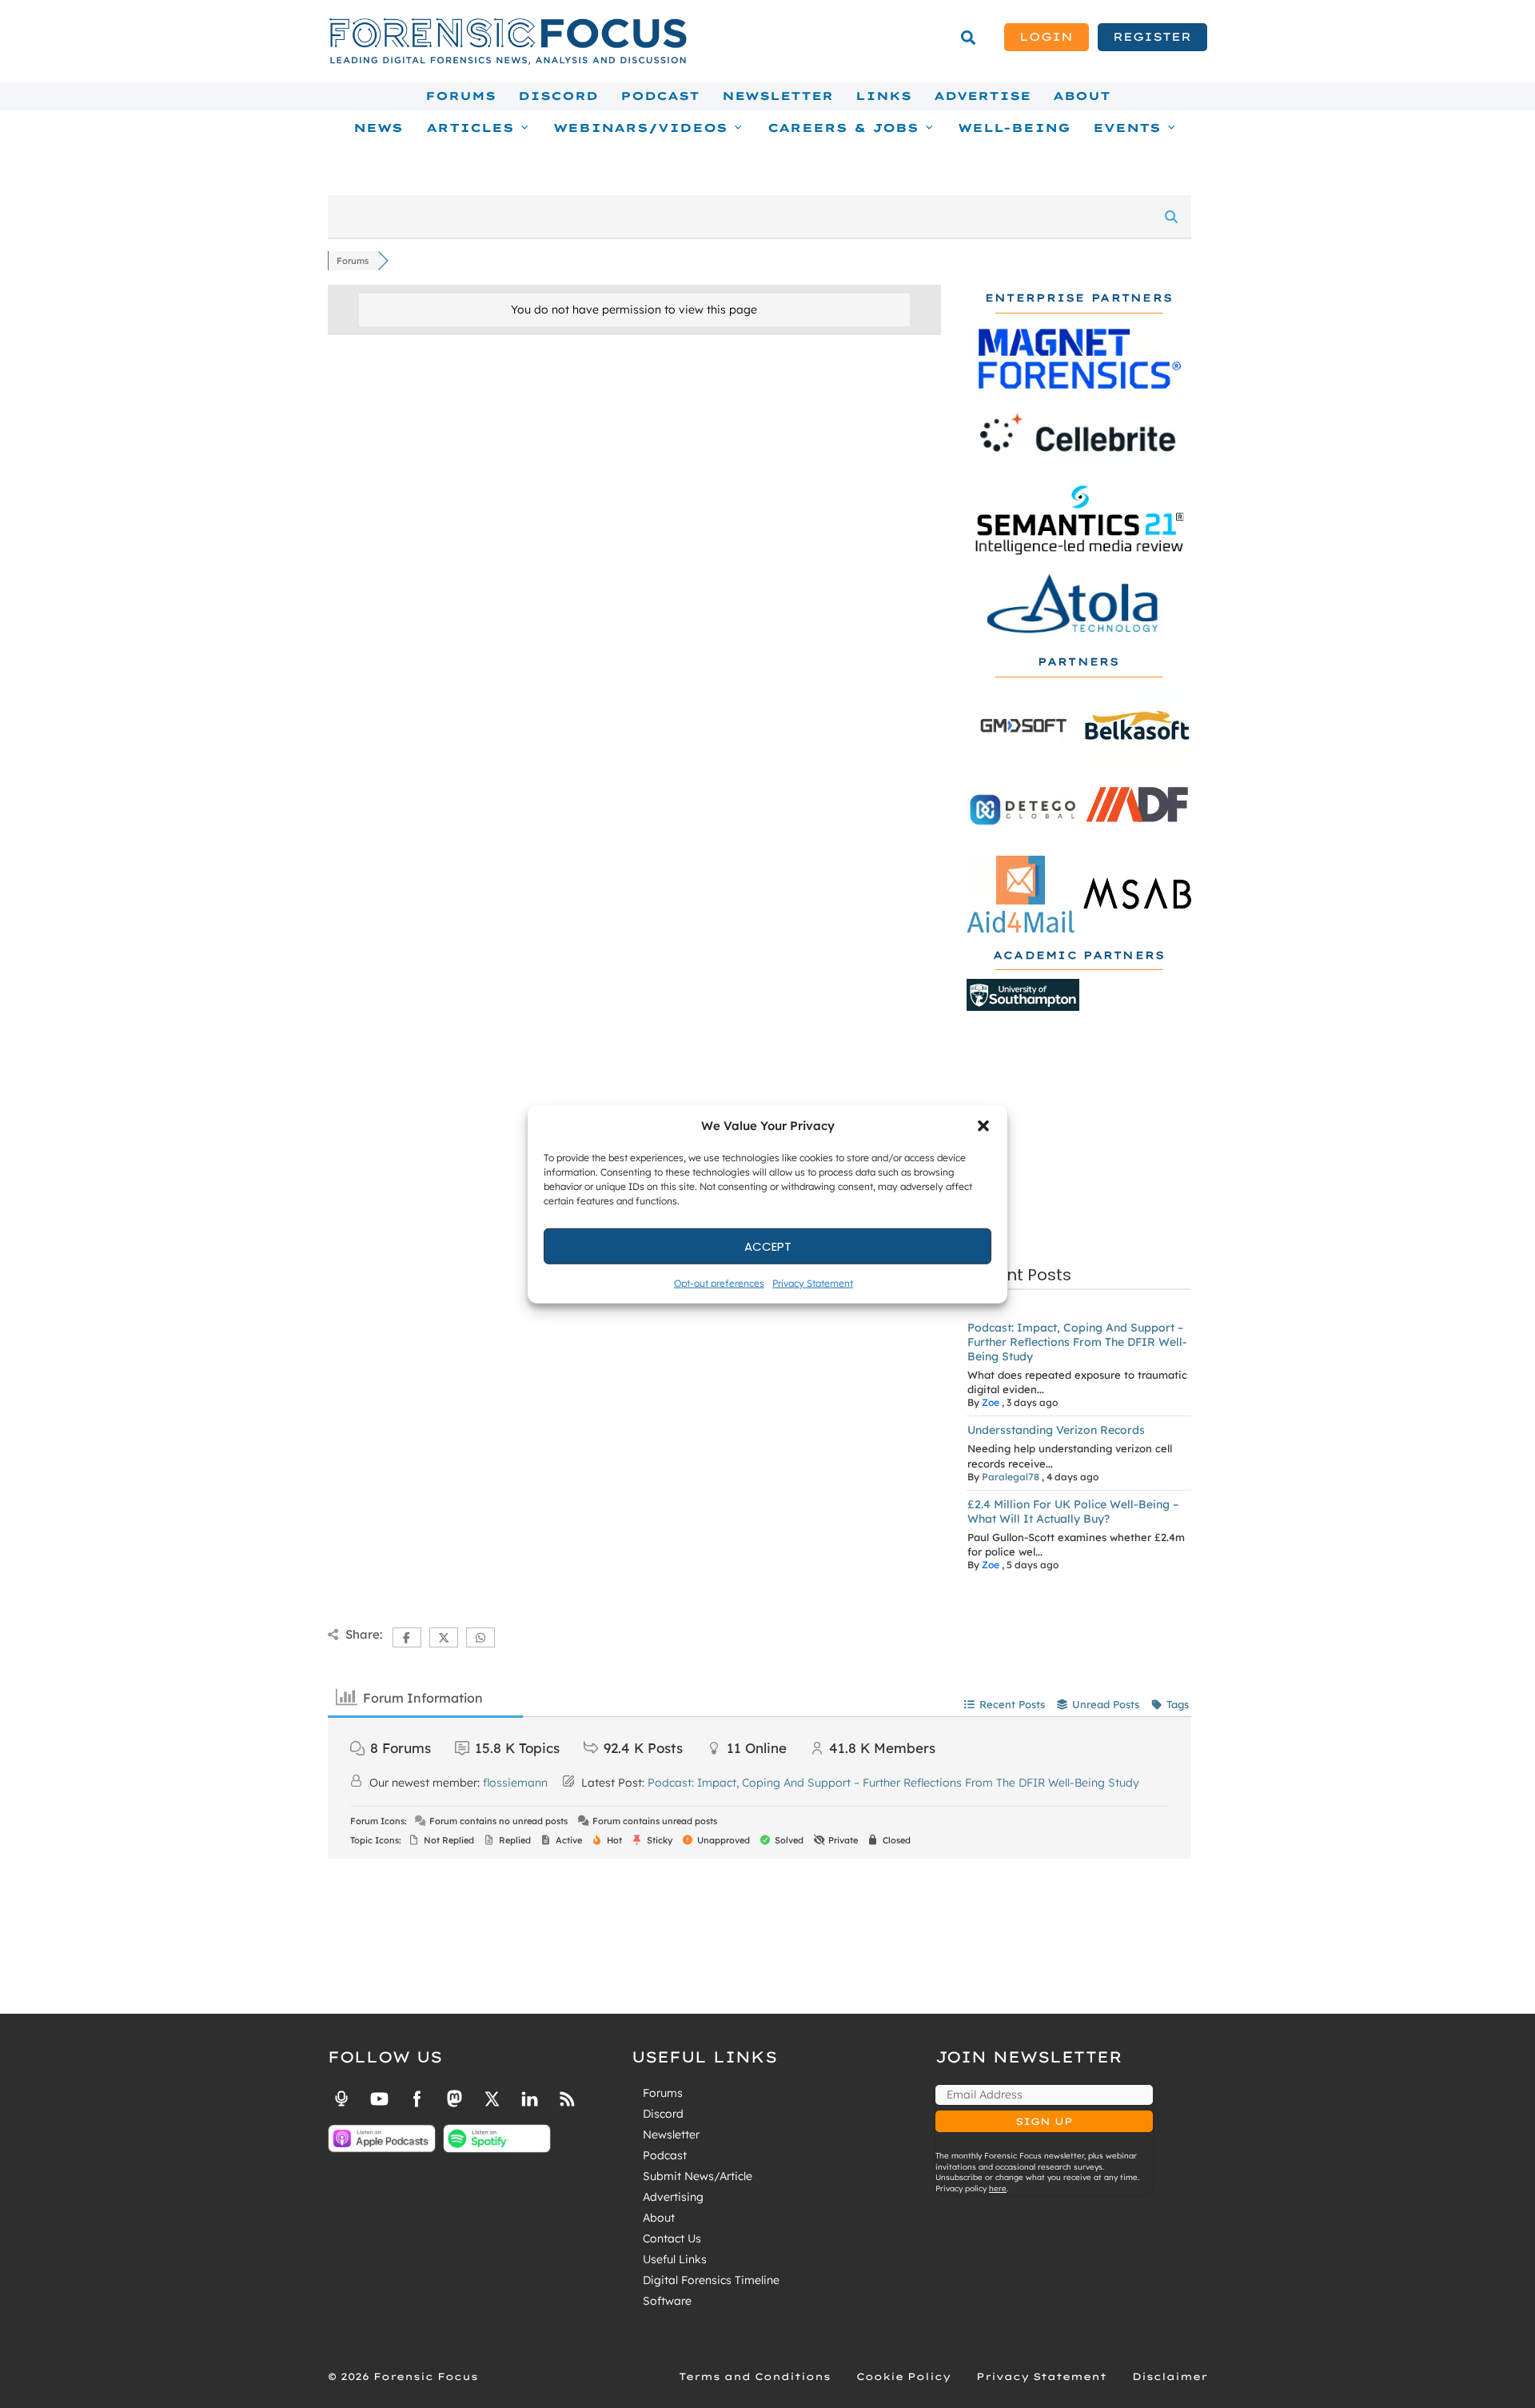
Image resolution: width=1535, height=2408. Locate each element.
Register (1152, 37)
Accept (768, 1246)
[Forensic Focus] (508, 61)
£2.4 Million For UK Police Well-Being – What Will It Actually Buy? (1073, 1511)
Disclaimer (1170, 2376)
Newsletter (777, 96)
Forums (460, 96)
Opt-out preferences (719, 1283)
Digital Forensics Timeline (711, 2280)
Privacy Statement (813, 1283)
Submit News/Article (698, 2176)
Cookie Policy (903, 2376)
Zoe (991, 1402)
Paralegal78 (1011, 1477)
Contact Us (672, 2238)
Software (667, 2301)
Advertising (673, 2197)
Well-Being (1014, 128)
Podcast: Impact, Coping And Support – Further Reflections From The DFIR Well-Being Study (1077, 1342)
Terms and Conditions (755, 2376)
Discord (558, 96)
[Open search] (968, 38)
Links (883, 96)
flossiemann (515, 1783)
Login (1046, 37)
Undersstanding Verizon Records (1056, 1430)
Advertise (982, 96)
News (378, 128)
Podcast (660, 96)
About (1082, 96)
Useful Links (675, 2259)
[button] (983, 1126)
